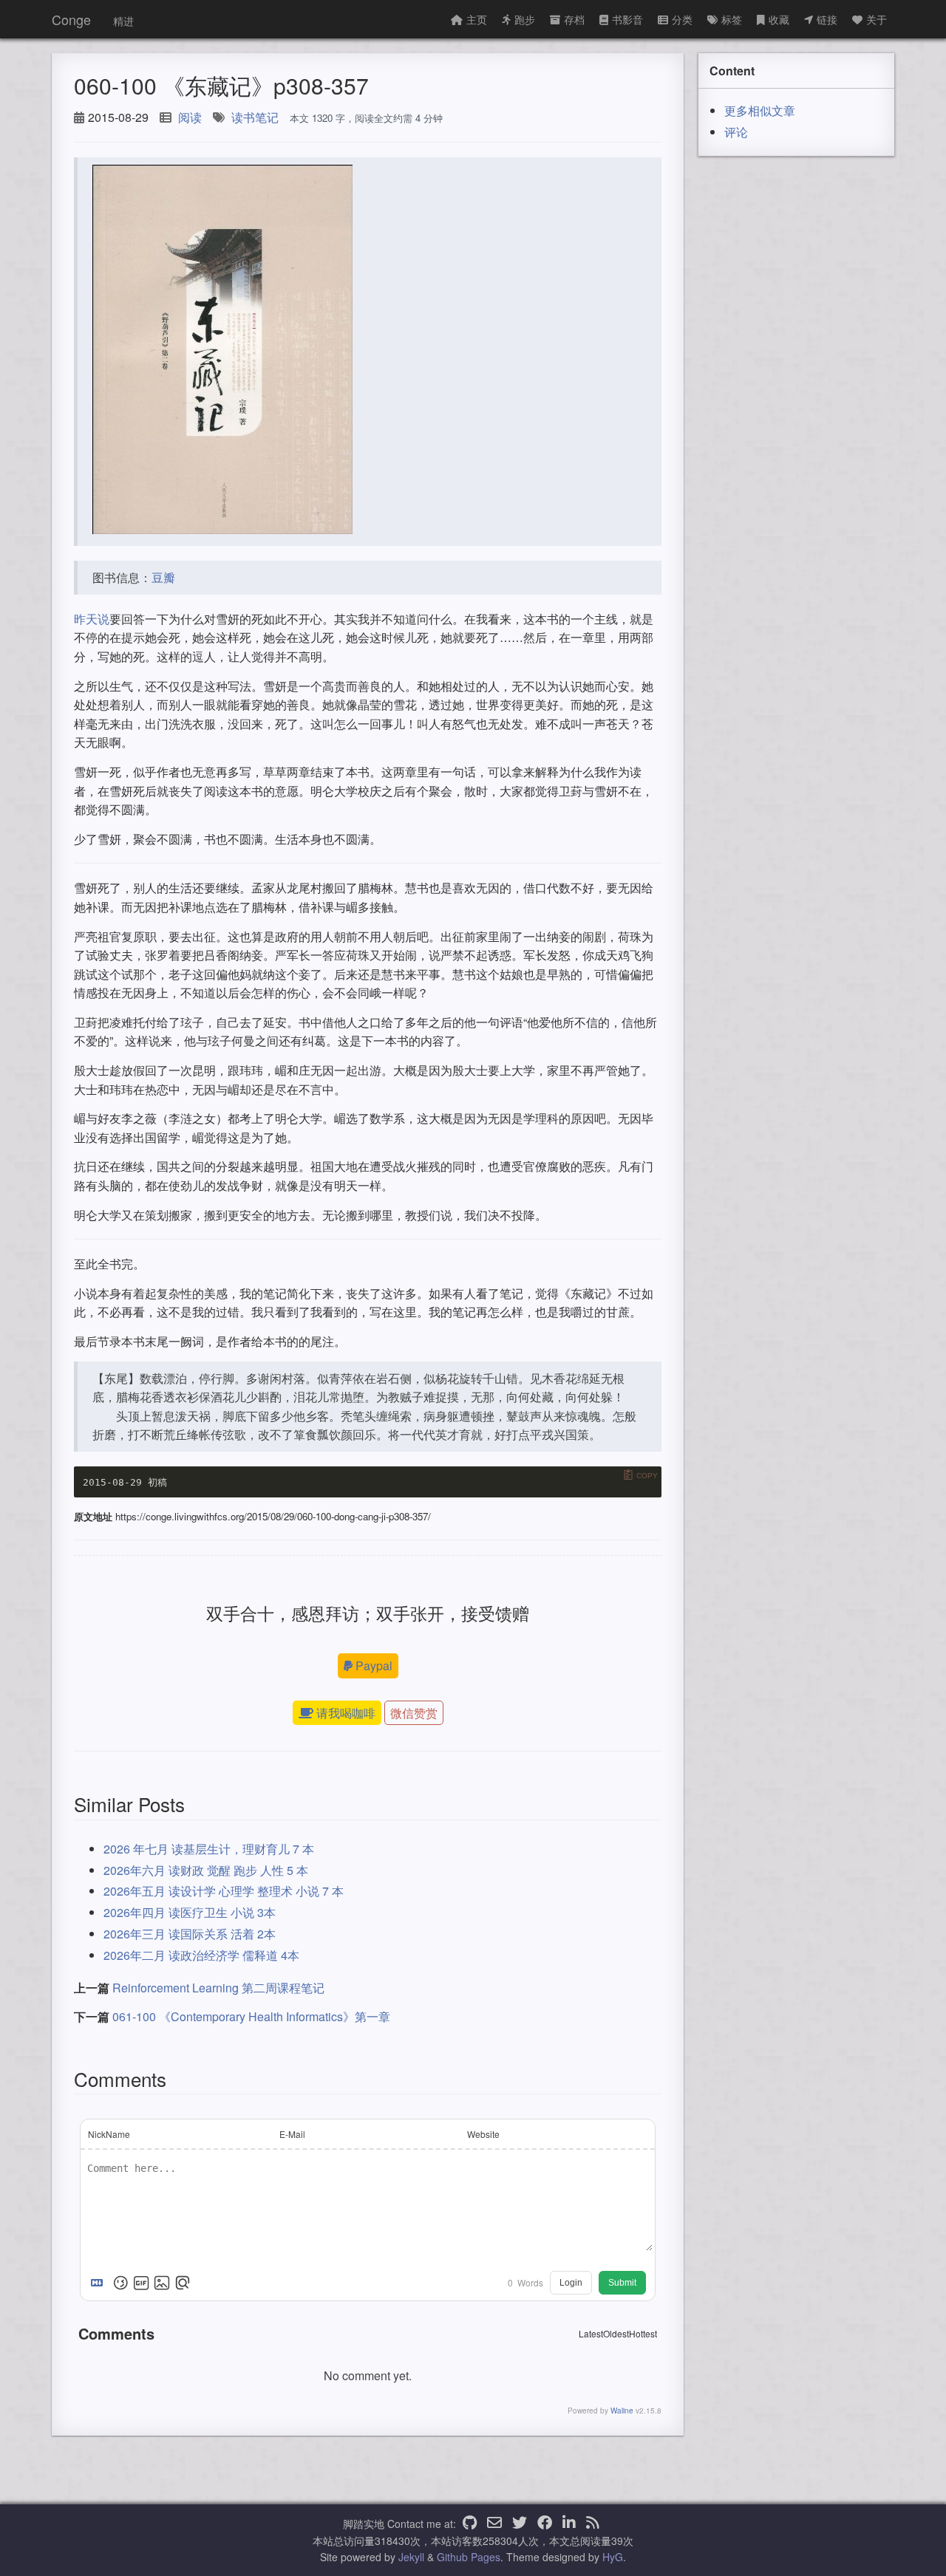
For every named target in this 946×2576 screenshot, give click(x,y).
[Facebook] (545, 2524)
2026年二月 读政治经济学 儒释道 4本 (201, 1955)
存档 (574, 19)
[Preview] (183, 2283)
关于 (877, 19)
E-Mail (292, 2134)
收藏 (779, 19)
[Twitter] (520, 2524)
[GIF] (141, 2283)
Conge (71, 19)
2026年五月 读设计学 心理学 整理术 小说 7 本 (224, 1891)
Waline (622, 2411)
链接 (827, 19)
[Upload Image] (162, 2283)
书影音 (627, 19)
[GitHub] (470, 2524)
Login (571, 2283)
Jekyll (411, 2557)
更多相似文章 (760, 110)
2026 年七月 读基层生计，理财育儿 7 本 (209, 1849)
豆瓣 (163, 577)
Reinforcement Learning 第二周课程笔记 (218, 1988)
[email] (494, 2524)
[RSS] (593, 2524)
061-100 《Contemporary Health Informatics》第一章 (251, 2016)
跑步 (525, 19)
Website (483, 2134)
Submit (622, 2283)
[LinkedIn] (569, 2524)
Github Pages (469, 2557)
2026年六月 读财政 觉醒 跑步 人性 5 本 (206, 1870)
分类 (682, 19)
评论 (736, 132)
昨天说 (92, 619)
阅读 (190, 117)
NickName (109, 2134)
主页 (477, 19)
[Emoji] (120, 2283)
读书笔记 (255, 117)
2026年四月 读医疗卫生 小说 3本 (190, 1912)
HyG (613, 2557)
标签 (732, 19)
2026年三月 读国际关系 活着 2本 (190, 1934)
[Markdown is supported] (100, 2283)
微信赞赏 (414, 1713)
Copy (647, 1476)
